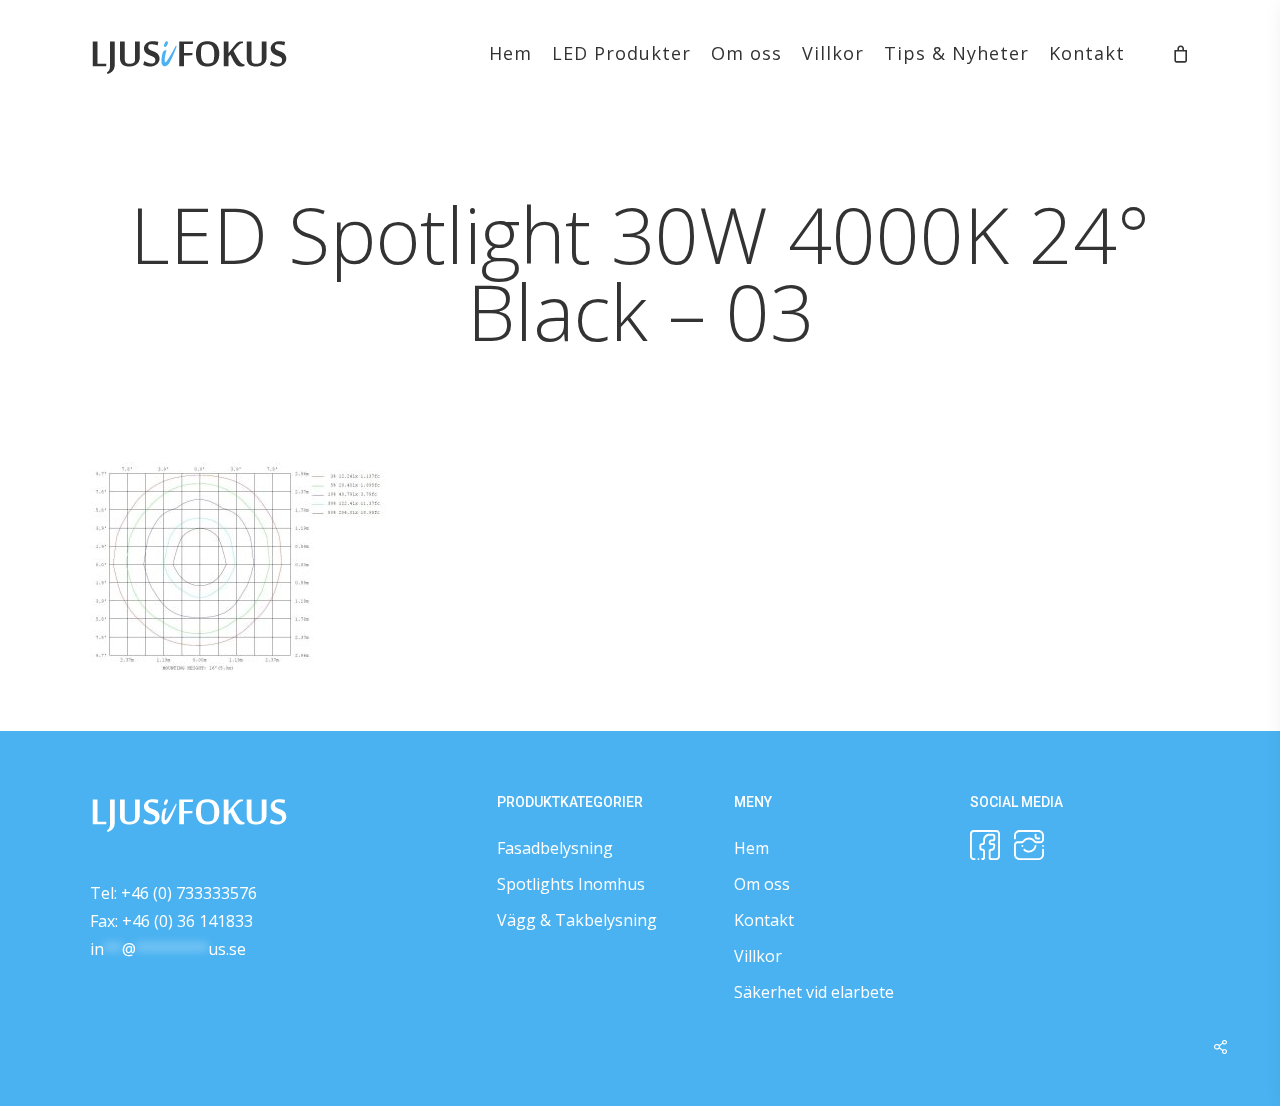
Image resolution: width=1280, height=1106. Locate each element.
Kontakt (764, 920)
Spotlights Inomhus (571, 884)
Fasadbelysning (555, 848)
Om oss (762, 884)
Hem (751, 848)
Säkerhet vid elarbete (814, 992)
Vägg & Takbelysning (577, 920)
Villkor (758, 956)
